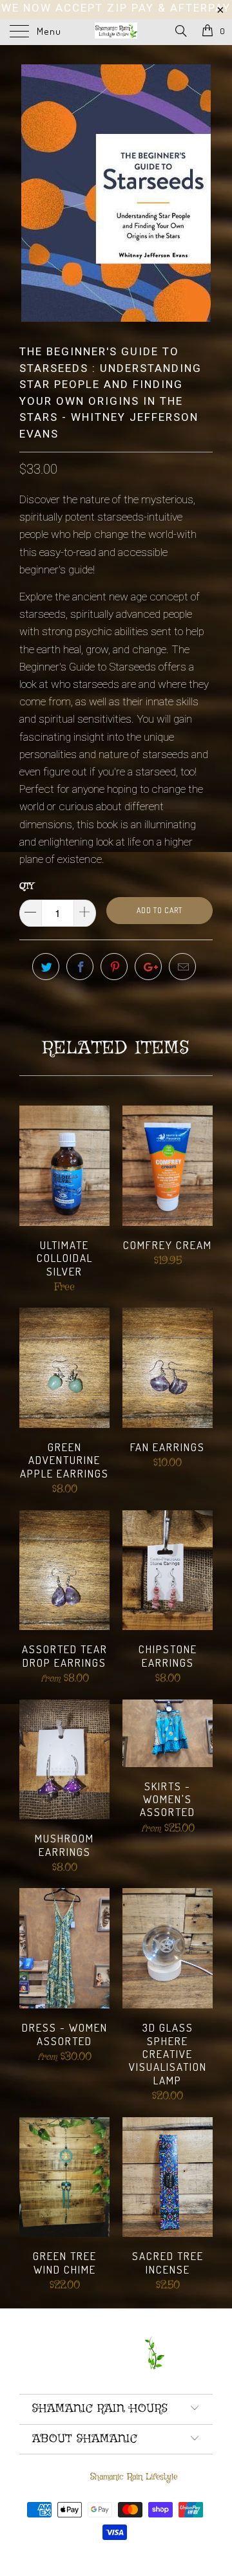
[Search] (180, 32)
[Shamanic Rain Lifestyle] (116, 32)
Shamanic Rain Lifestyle (134, 2477)
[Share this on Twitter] (46, 967)
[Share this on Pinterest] (114, 967)
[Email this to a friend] (182, 967)
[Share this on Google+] (148, 967)
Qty (26, 886)
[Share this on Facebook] (80, 967)
